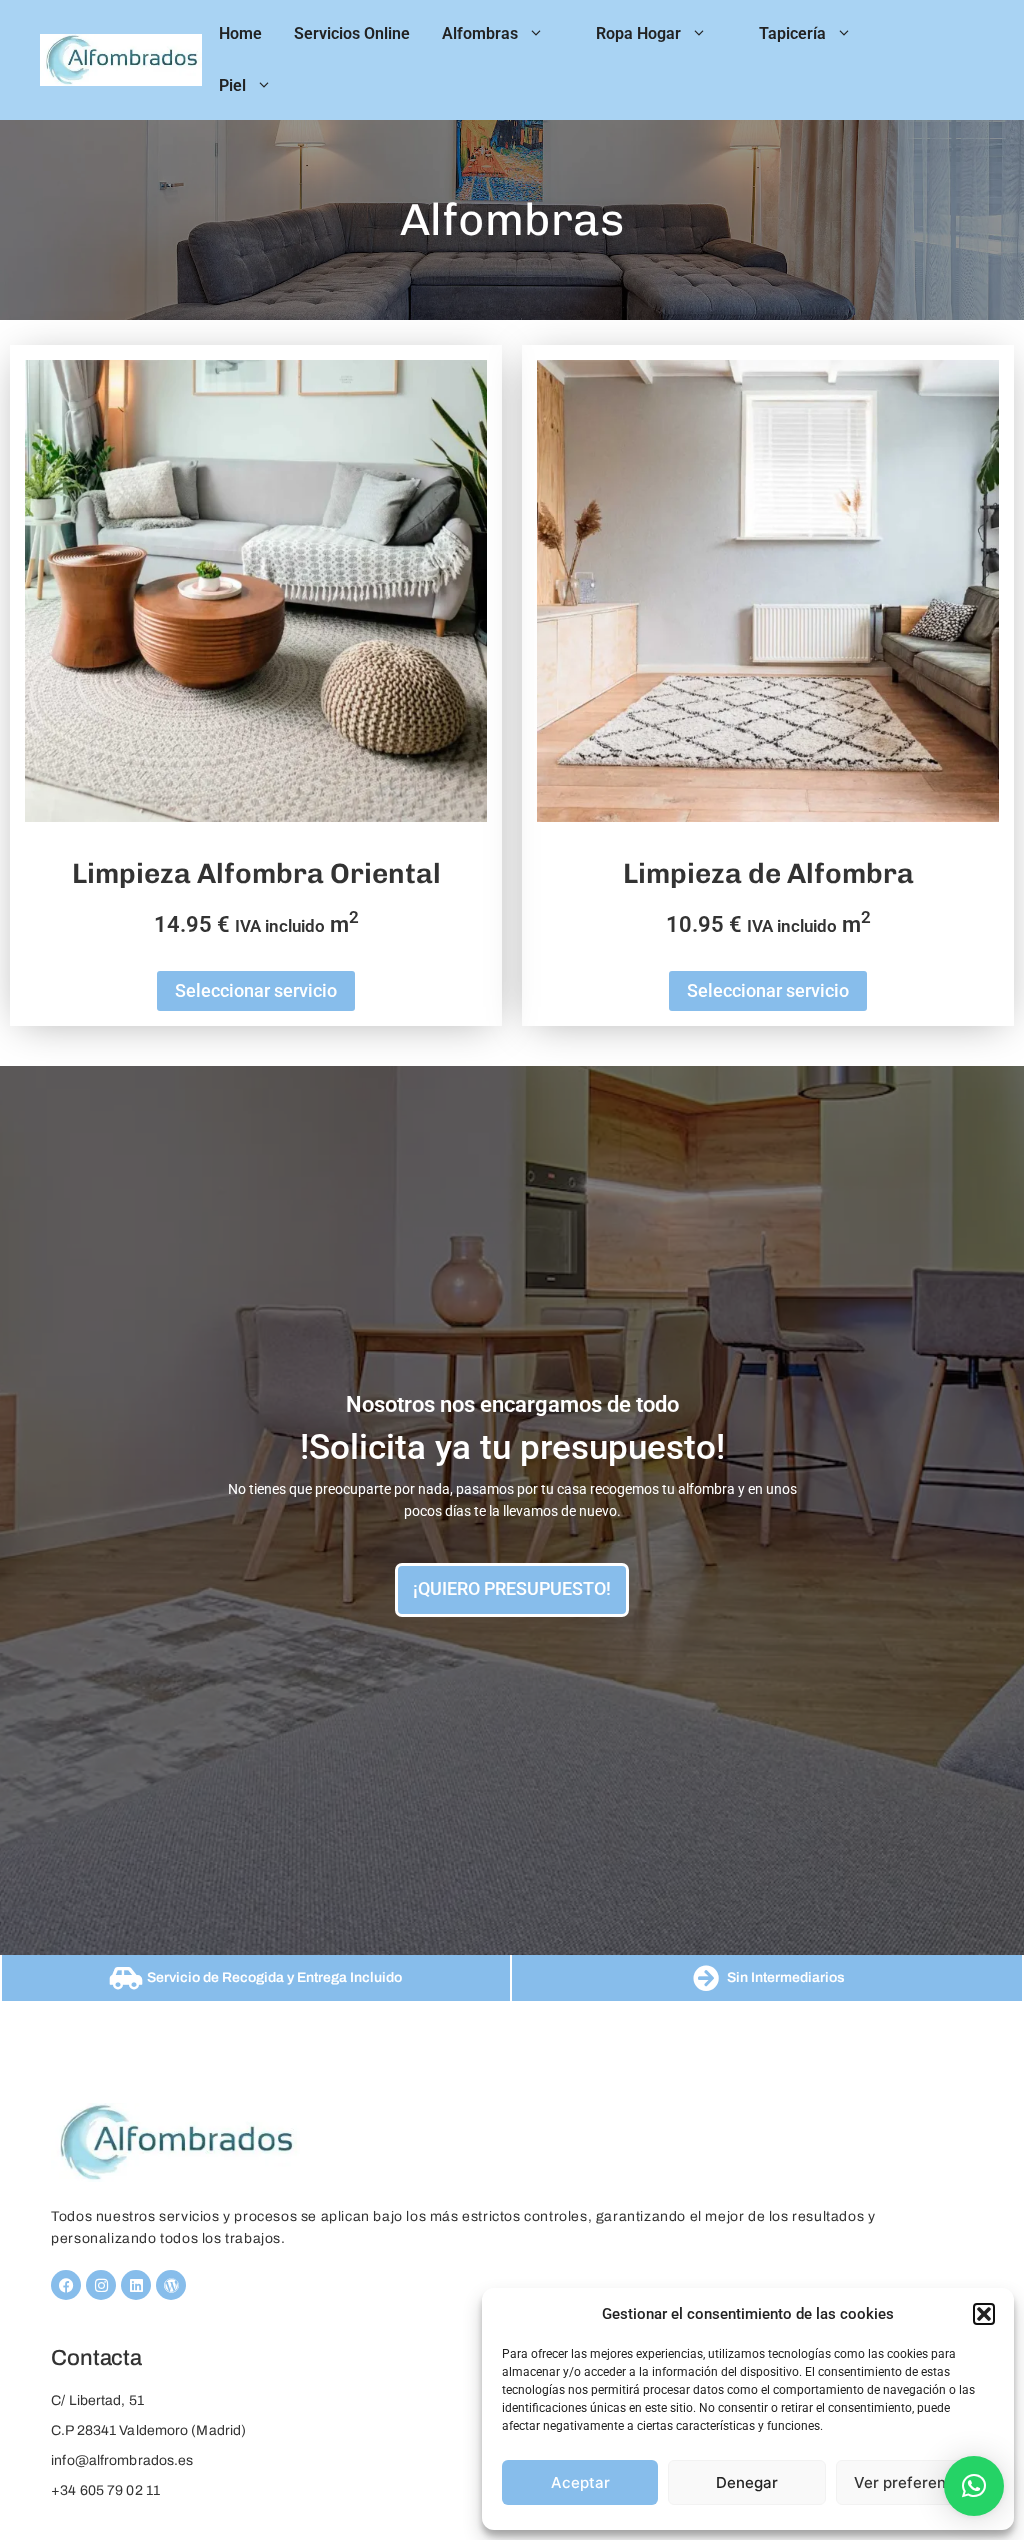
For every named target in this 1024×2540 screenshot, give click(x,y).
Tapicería (792, 33)
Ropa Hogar (638, 33)
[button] (984, 2314)
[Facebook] (66, 2285)
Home (240, 33)
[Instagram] (101, 2285)
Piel (232, 85)
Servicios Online (352, 33)
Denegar (747, 2482)
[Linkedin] (136, 2285)
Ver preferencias (915, 2482)
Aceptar (580, 2482)
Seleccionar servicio (256, 990)
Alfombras (480, 33)
